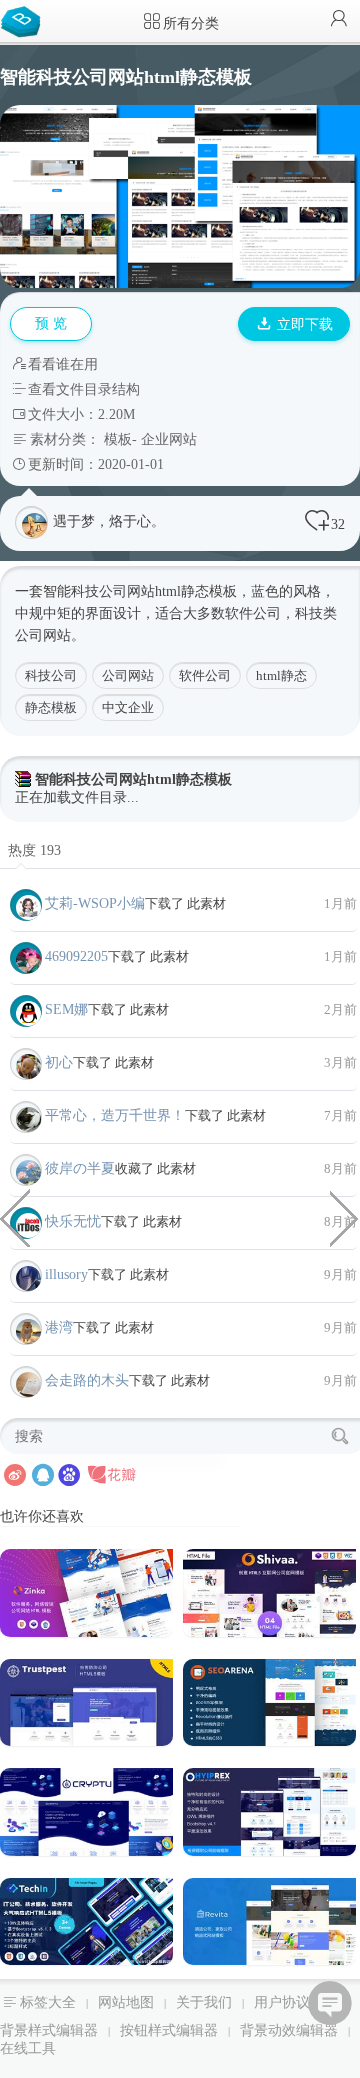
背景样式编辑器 (49, 2030)
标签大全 (48, 2002)
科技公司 (51, 675)
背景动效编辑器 (289, 2030)
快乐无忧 (73, 1221)
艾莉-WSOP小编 (95, 903)
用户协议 (282, 2002)
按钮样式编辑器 (169, 2030)
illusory (66, 1274)
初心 (59, 1062)
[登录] (339, 20)
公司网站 (127, 591)
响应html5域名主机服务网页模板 (15, 1217)
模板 (118, 439)
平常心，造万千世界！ (115, 1115)
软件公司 (205, 675)
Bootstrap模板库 (25, 20)
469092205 (76, 956)
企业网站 (169, 439)
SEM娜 (66, 1009)
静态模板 (51, 707)
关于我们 (204, 2002)
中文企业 (128, 707)
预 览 (51, 323)
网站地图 (126, 2002)
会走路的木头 (87, 1380)
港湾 (59, 1327)
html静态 (281, 675)
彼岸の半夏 (80, 1168)
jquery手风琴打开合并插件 (345, 1217)
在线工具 (28, 2048)
